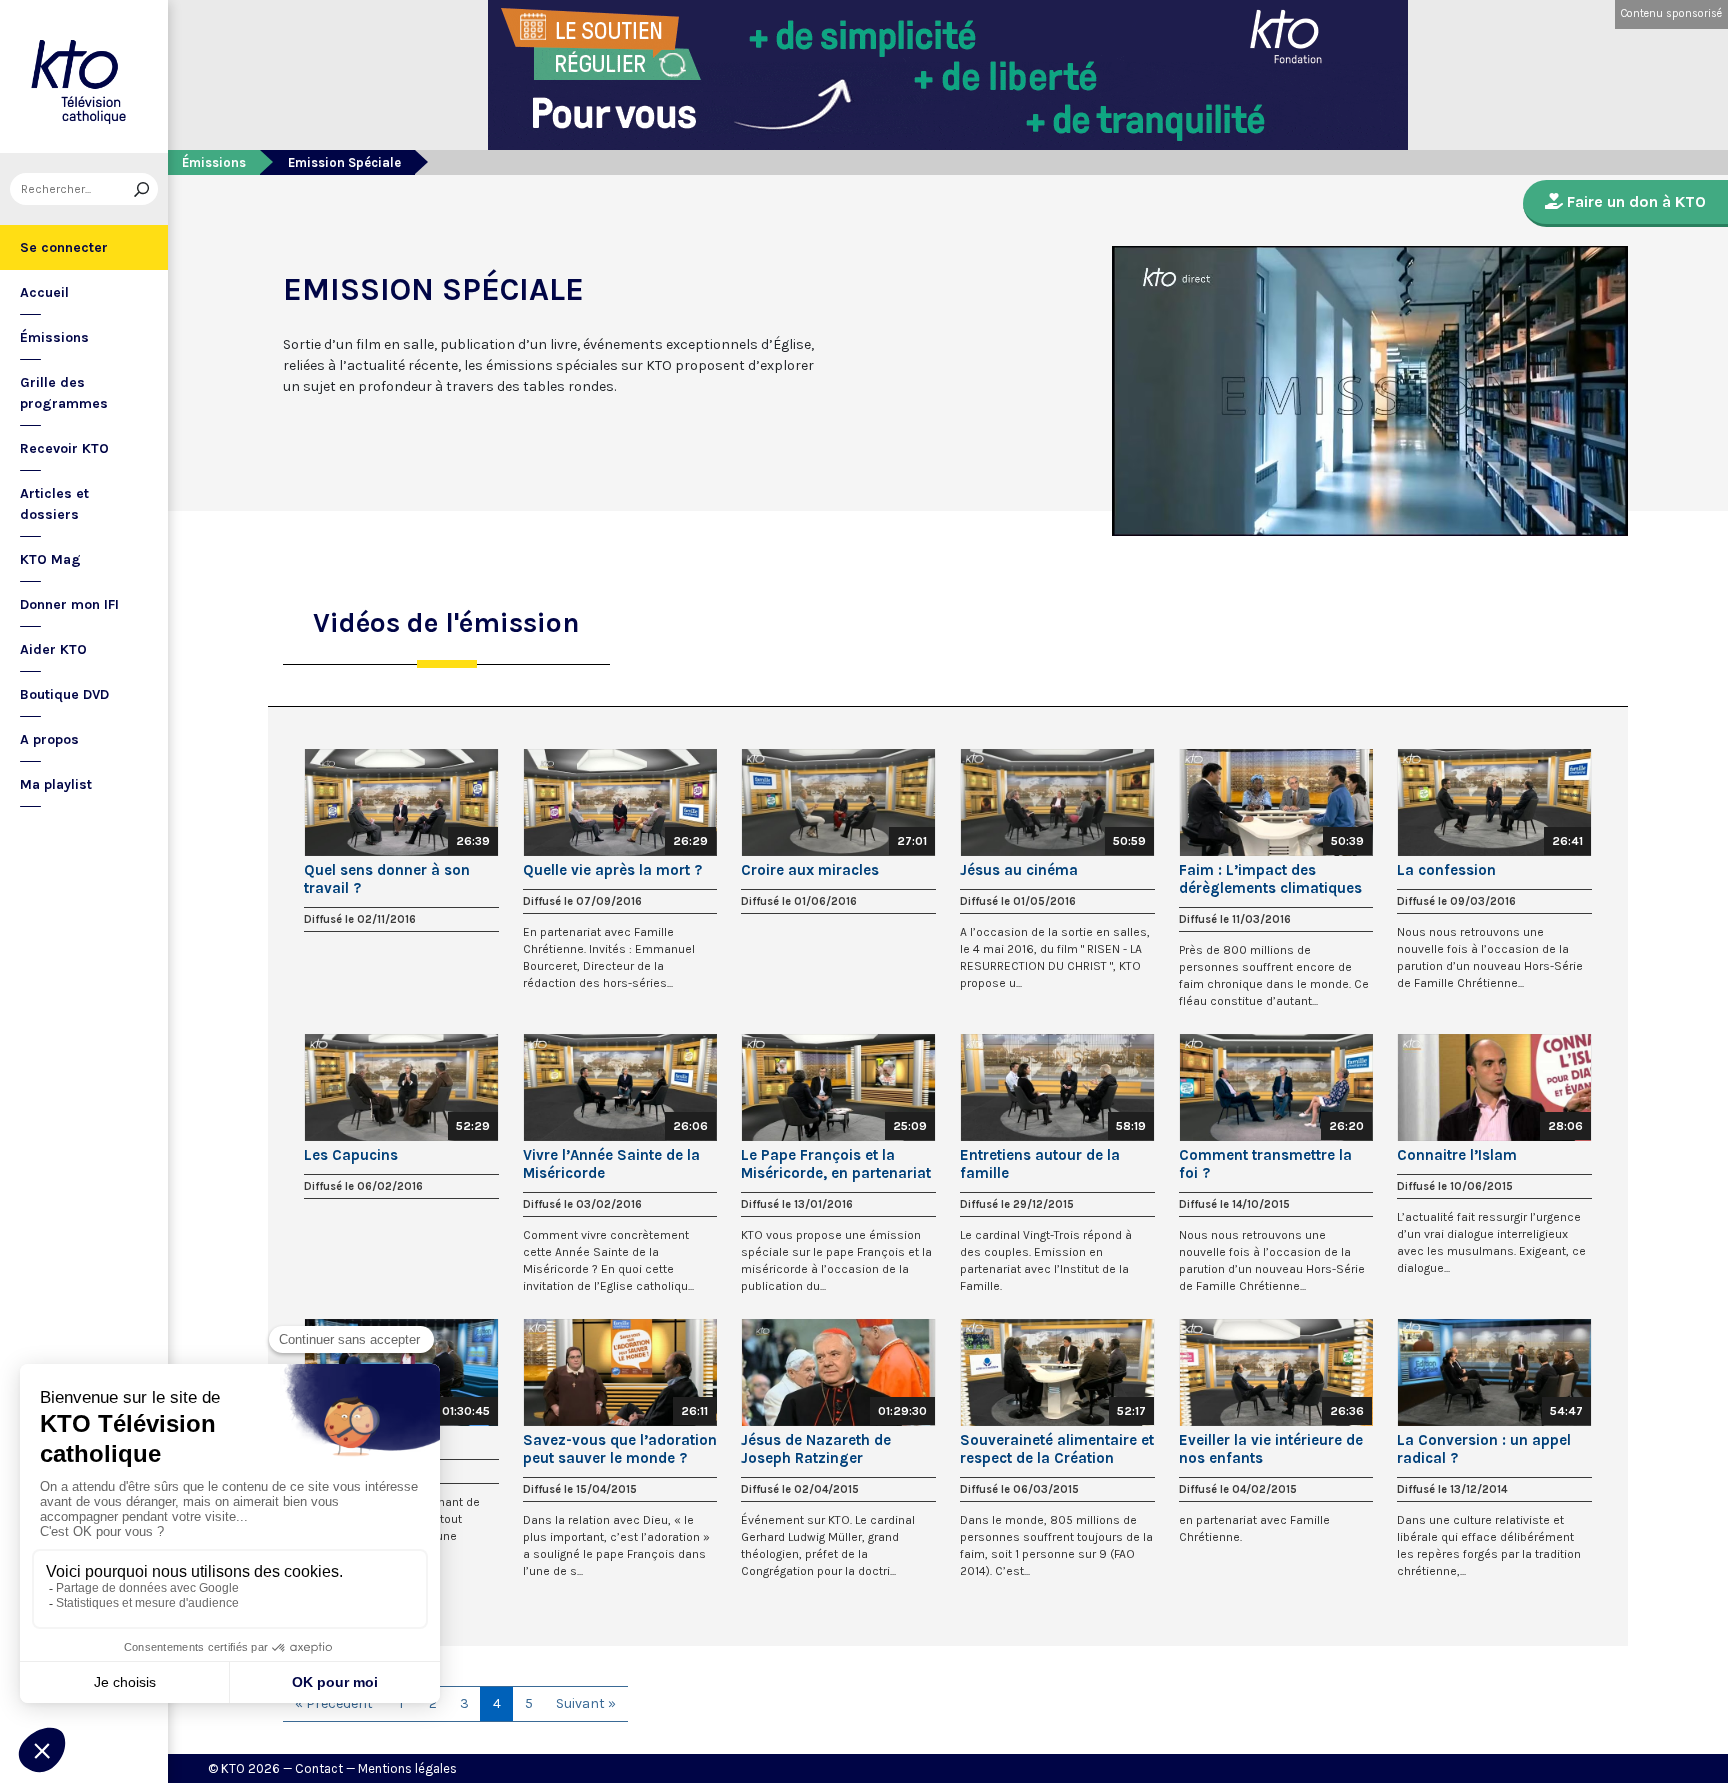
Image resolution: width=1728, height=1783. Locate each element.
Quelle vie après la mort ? (612, 870)
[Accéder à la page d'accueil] (84, 76)
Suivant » (586, 1703)
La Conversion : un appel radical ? (1484, 1449)
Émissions (54, 337)
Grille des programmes (64, 393)
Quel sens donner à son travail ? (387, 879)
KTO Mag (50, 559)
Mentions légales (407, 1768)
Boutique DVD (64, 694)
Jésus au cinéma (1019, 870)
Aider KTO (53, 649)
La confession (1446, 870)
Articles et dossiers (54, 504)
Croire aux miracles (810, 870)
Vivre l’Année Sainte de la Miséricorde (611, 1164)
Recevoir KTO (64, 448)
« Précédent (334, 1703)
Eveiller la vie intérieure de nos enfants (1271, 1449)
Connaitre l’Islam (1457, 1155)
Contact (319, 1768)
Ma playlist (56, 784)
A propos (49, 739)
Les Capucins (351, 1155)
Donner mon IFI (69, 604)
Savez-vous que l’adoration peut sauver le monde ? (620, 1449)
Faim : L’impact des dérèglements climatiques (1270, 879)
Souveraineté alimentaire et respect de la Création (1057, 1449)
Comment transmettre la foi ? (1265, 1164)
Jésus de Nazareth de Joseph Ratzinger (816, 1449)
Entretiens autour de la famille (1040, 1164)
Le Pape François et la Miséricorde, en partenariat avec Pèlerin (836, 1164)
